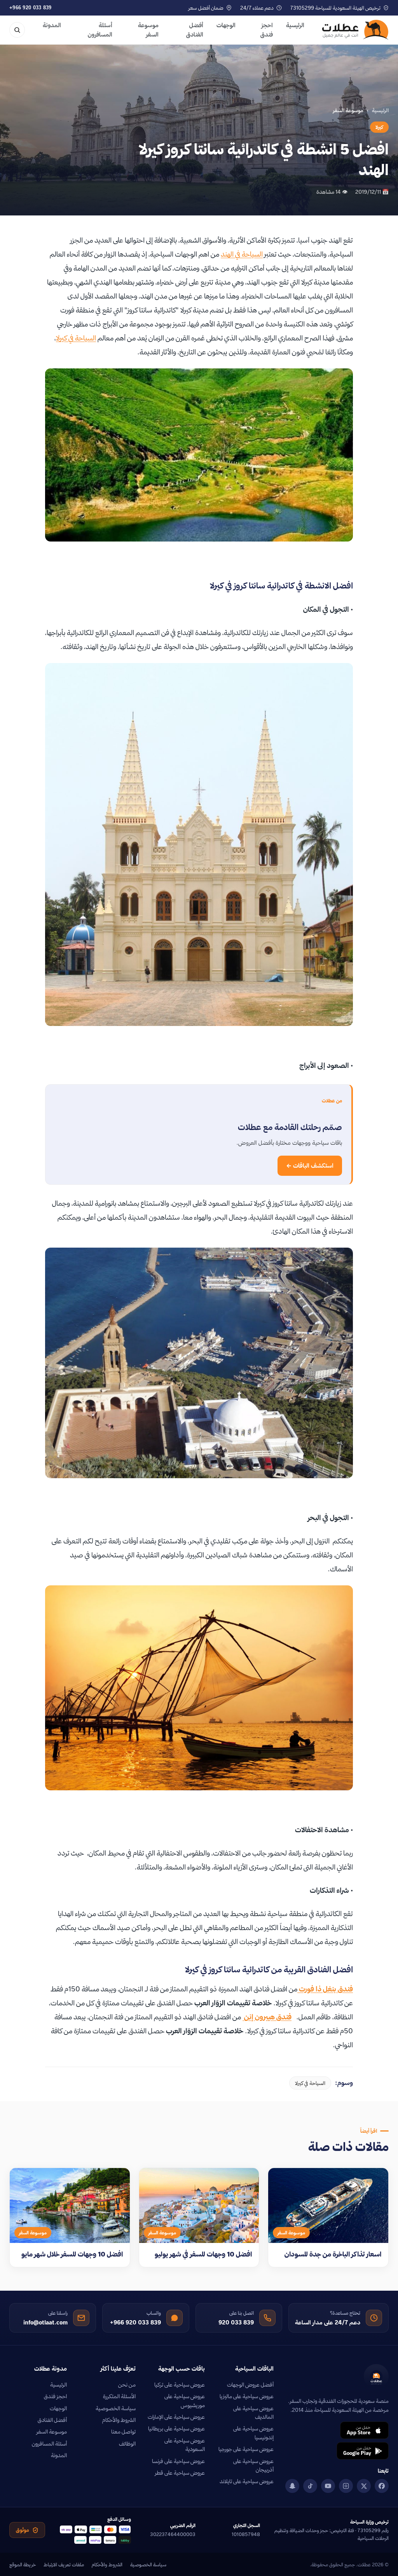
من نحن (127, 2385)
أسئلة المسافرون (100, 30)
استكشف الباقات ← (310, 1166)
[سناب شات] (292, 2486)
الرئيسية (295, 25)
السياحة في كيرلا (76, 338)
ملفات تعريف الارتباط (64, 2564)
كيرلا (379, 127)
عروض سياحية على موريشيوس (185, 2401)
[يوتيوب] (328, 2486)
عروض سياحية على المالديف (253, 2413)
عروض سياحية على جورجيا (246, 2449)
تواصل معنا (123, 2432)
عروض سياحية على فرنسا (178, 2461)
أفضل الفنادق (195, 30)
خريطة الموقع (23, 2564)
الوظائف (127, 2444)
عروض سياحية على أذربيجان (253, 2465)
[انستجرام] (346, 2486)
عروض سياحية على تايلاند (247, 2481)
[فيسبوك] (382, 2486)
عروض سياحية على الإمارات (176, 2417)
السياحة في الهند (242, 254)
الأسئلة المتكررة (119, 2396)
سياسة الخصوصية (116, 2408)
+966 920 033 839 (31, 8)
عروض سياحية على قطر (180, 2473)
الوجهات (226, 25)
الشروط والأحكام (119, 2420)
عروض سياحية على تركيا (180, 2385)
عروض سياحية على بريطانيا (176, 2428)
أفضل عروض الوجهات (250, 2385)
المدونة (52, 25)
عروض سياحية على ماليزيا (247, 2396)
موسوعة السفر (148, 30)
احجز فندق (267, 30)
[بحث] (17, 30)
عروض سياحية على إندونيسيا (253, 2433)
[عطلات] (355, 30)
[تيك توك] (310, 2486)
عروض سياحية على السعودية (185, 2445)
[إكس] (364, 2486)
